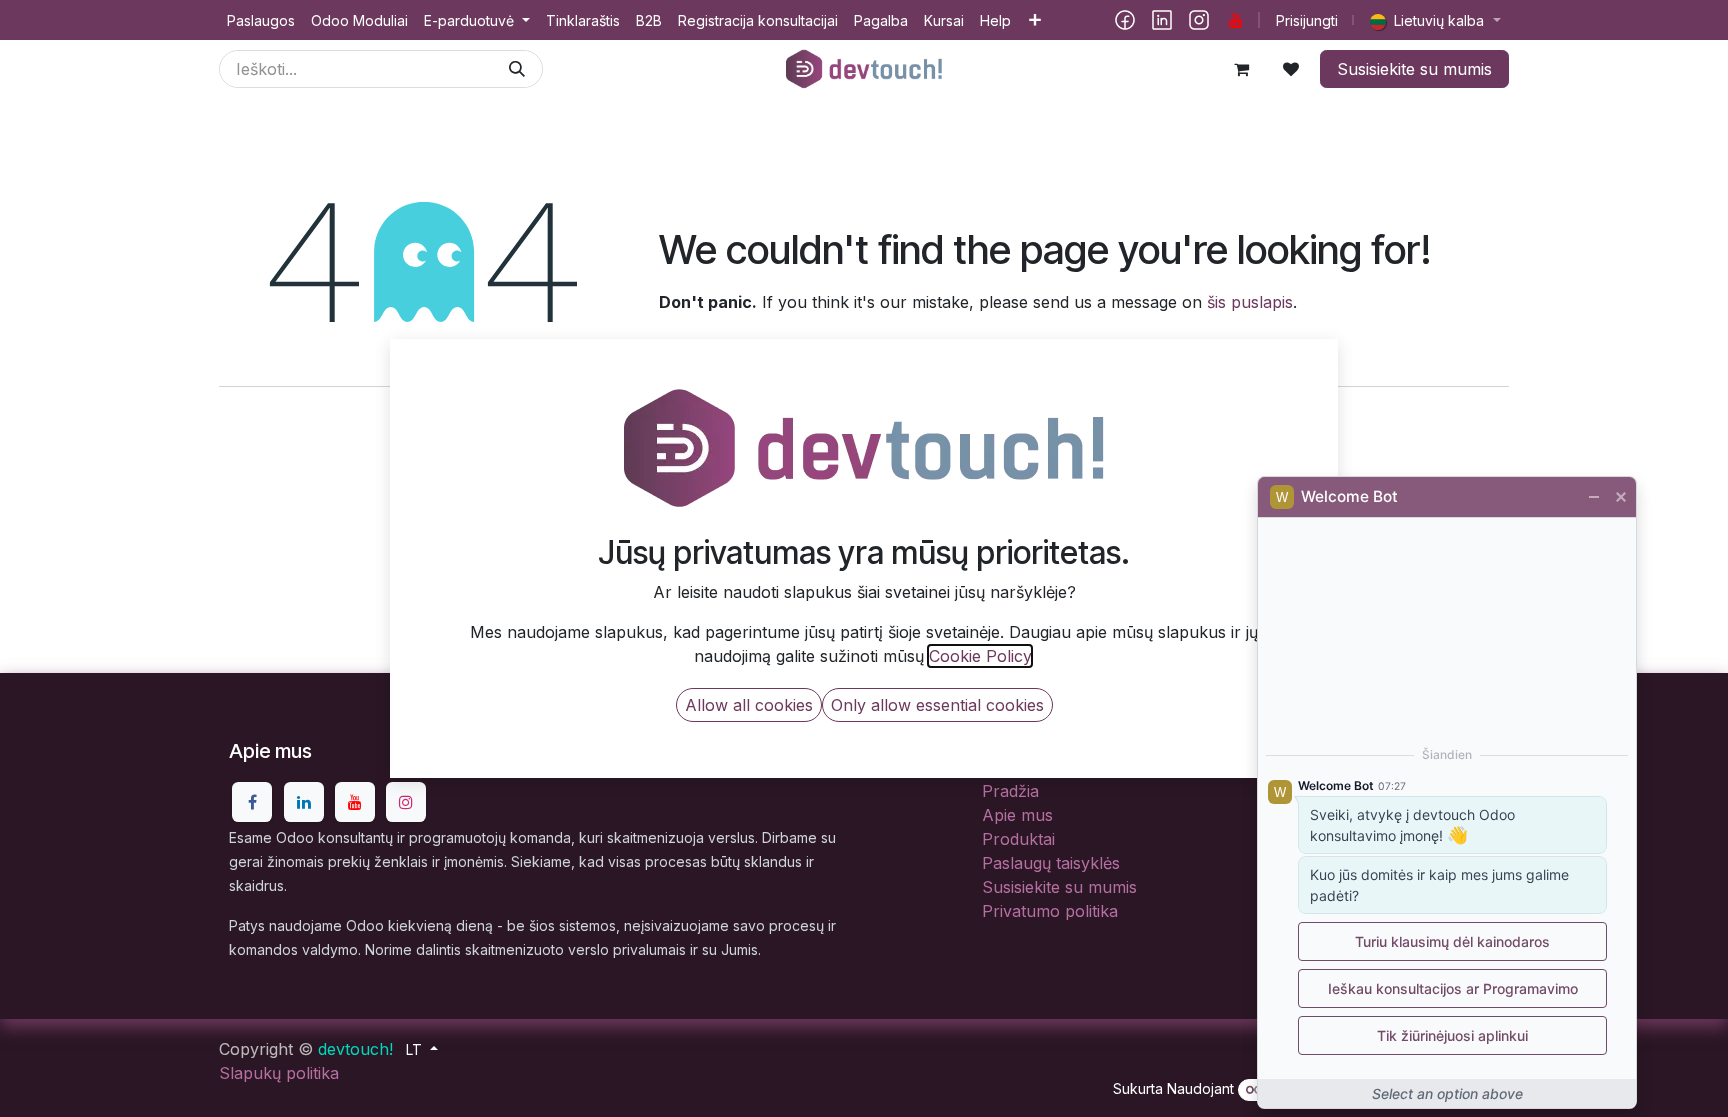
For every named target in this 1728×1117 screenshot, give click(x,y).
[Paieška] (517, 69)
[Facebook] (1125, 20)
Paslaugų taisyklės (1051, 863)
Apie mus (1017, 815)
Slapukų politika (279, 1073)
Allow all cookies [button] (749, 705)
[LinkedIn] (1162, 20)
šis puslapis (1250, 302)
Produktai (1018, 839)
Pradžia (1010, 791)
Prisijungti (1307, 20)
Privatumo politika (1050, 911)
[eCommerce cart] (1241, 69)
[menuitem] (261, 20)
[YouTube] (1236, 20)
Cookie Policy (980, 656)
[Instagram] (1199, 20)
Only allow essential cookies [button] (937, 705)
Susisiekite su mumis (1414, 69)
